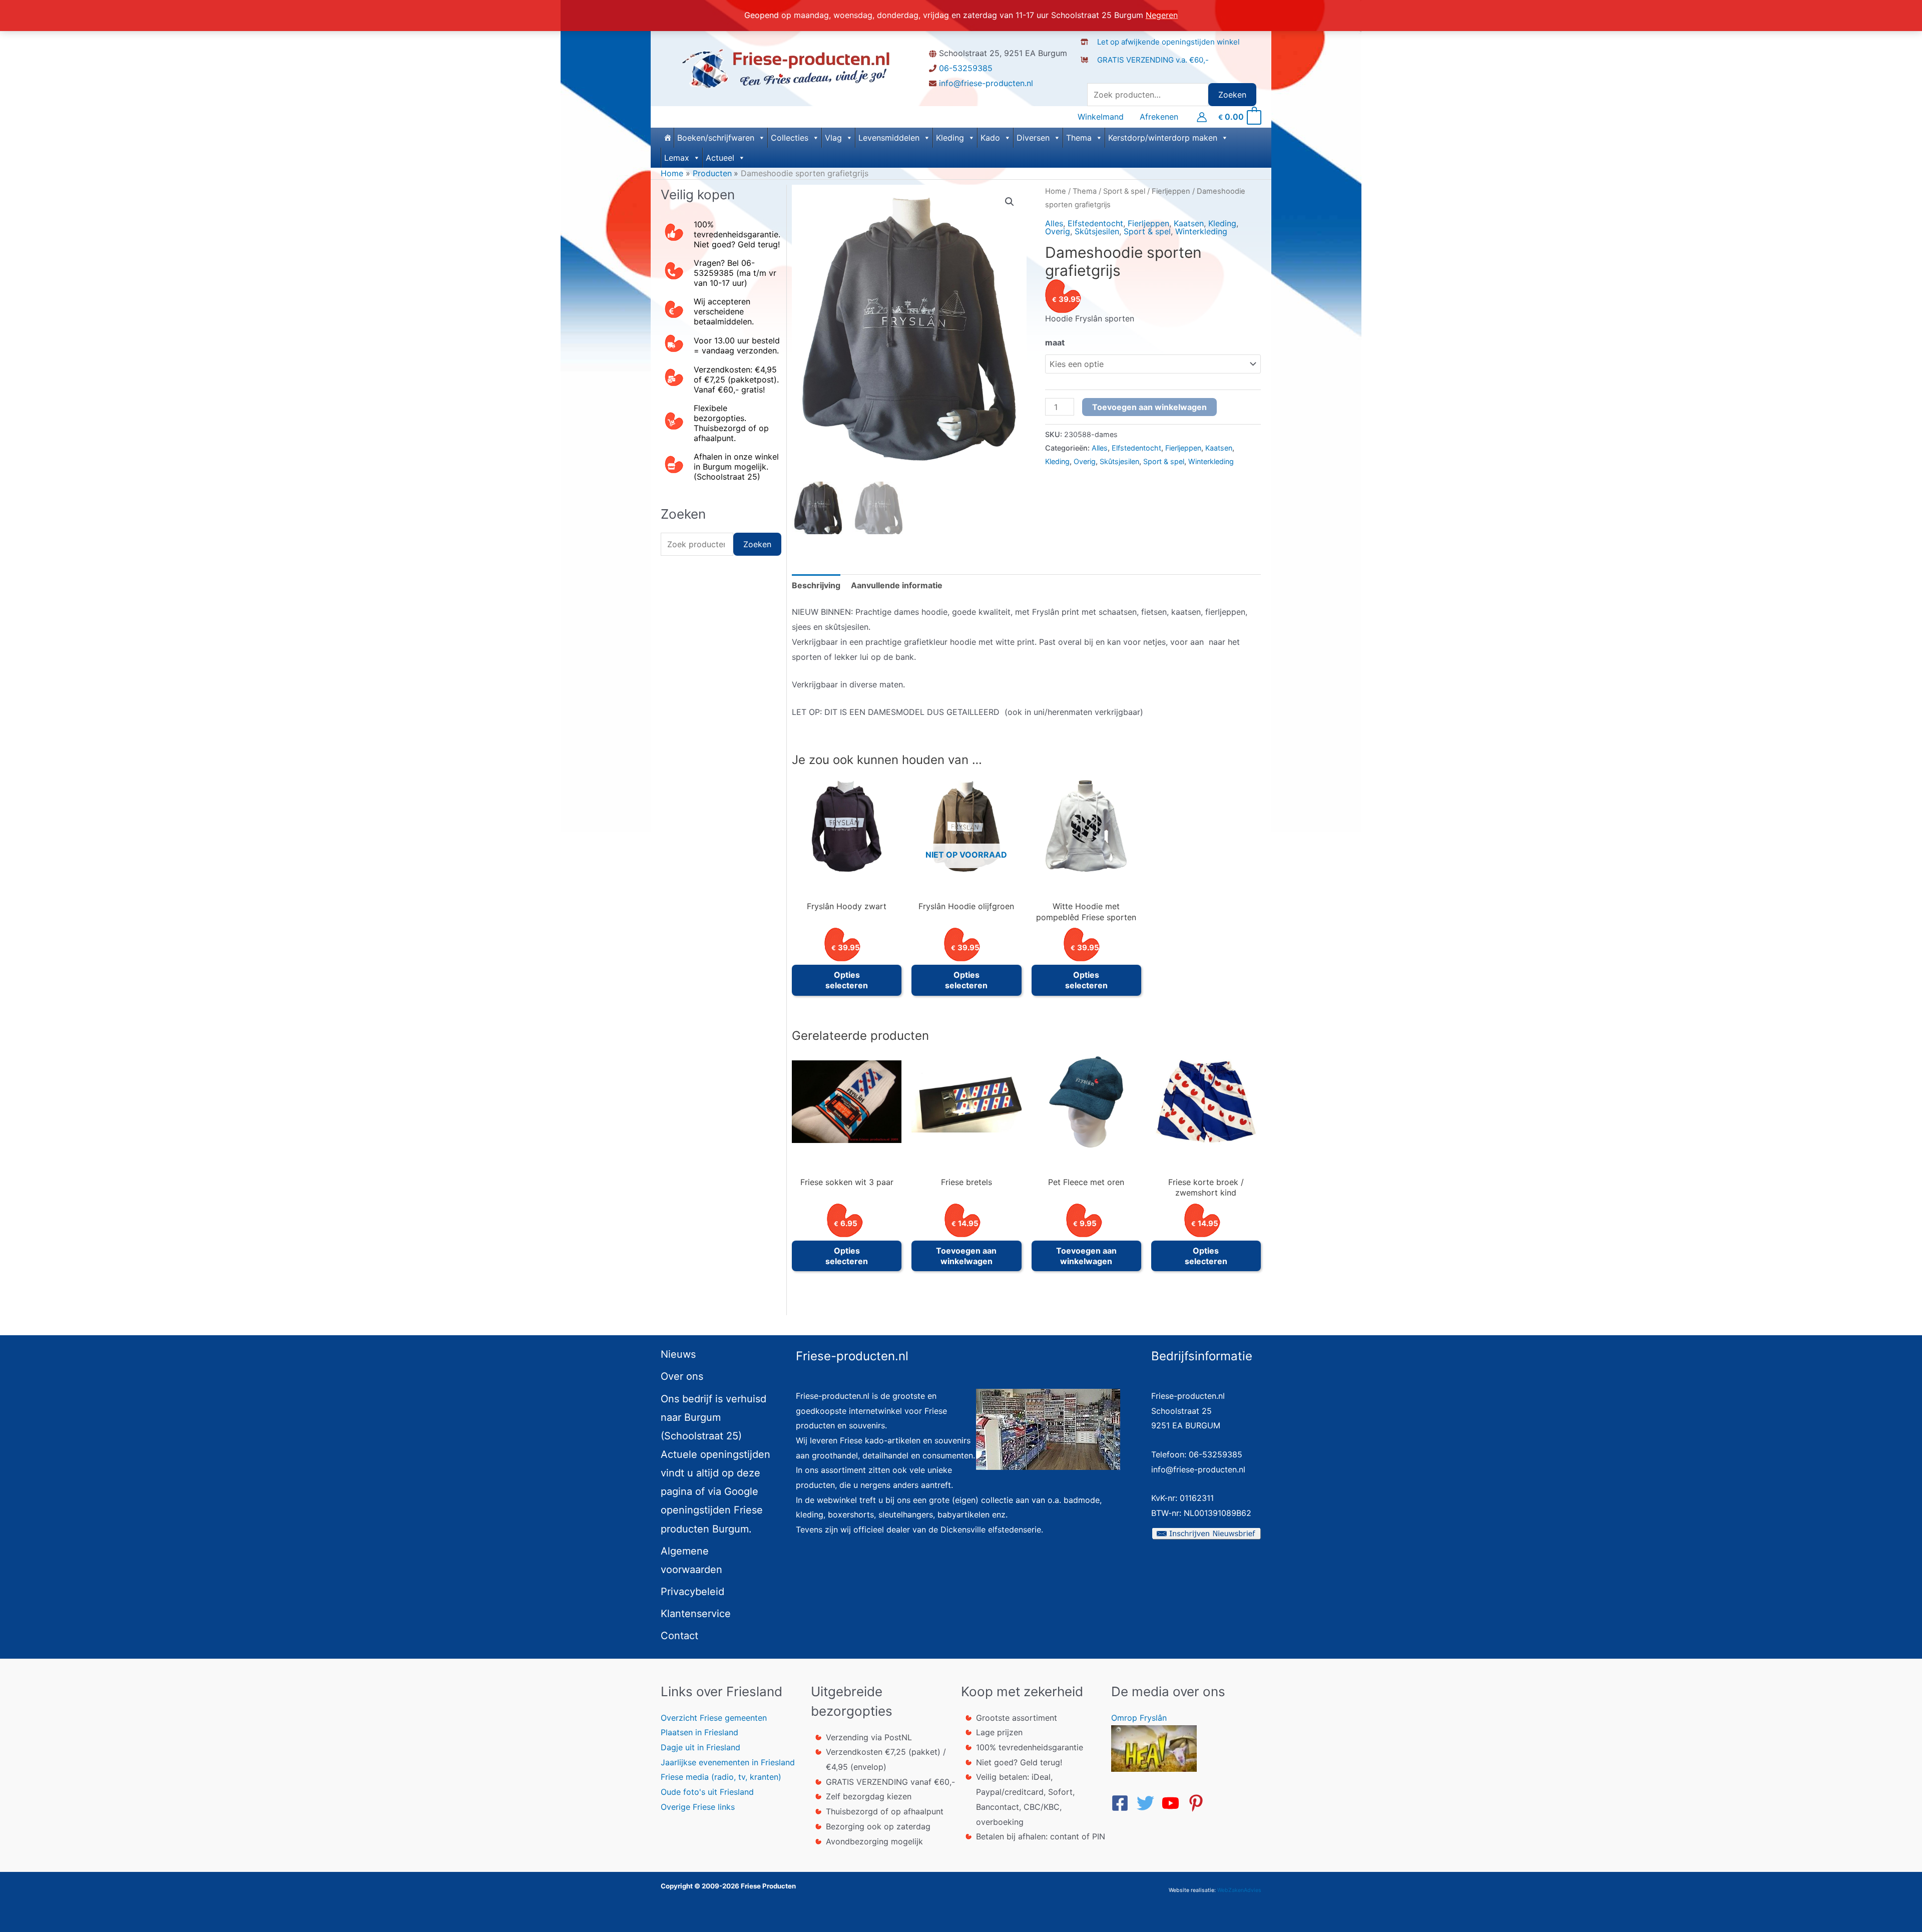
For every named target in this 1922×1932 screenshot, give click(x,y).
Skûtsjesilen (1097, 231)
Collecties (790, 138)
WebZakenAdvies (1239, 1890)
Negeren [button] (1162, 15)
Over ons (682, 1376)
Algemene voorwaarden (691, 1560)
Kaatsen (1189, 223)
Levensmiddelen (889, 138)
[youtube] (1173, 1803)
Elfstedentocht (1095, 223)
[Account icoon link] (1202, 117)
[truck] (1088, 70)
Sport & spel (1124, 191)
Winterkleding (1201, 231)
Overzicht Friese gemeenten (714, 1718)
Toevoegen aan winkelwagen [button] (966, 1256)
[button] (1010, 202)
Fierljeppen (1171, 191)
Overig (1058, 231)
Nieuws (678, 1354)
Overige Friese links (698, 1807)
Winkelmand (1101, 117)
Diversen (1033, 138)
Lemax (677, 158)
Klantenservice (696, 1614)
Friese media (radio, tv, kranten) (721, 1777)
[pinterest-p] (1199, 1803)
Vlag (833, 138)
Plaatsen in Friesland (699, 1732)
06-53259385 (966, 68)
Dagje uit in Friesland (700, 1747)
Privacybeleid (692, 1592)
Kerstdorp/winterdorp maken (1163, 138)
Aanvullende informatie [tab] (897, 585)
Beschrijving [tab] (816, 585)
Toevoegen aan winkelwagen (1149, 407)
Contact (679, 1636)
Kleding (950, 138)
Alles (1054, 223)
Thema (1079, 138)
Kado (990, 138)
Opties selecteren (847, 980)
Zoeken (1232, 95)
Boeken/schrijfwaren (716, 138)
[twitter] (1148, 1803)
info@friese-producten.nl (986, 83)
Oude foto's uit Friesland (707, 1792)
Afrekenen (1159, 117)
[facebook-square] (1123, 1803)
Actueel (720, 158)
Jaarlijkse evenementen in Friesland (728, 1762)
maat (1055, 342)
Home (1056, 191)
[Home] (667, 138)
